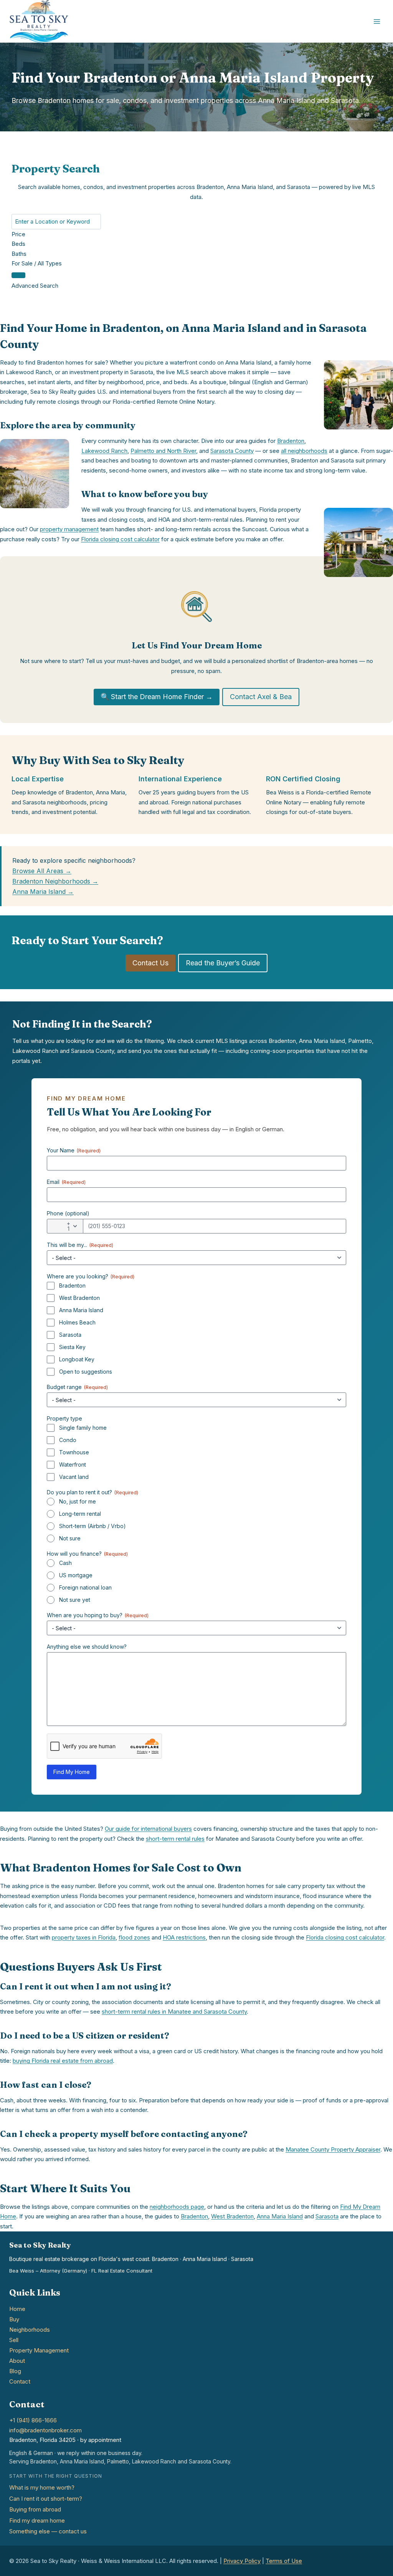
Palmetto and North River (163, 451)
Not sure (70, 1538)
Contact (20, 2381)
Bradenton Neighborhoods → (55, 881)
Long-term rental (80, 1514)
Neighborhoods (30, 2330)
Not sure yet (75, 1600)
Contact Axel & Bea (261, 697)
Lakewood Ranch (104, 451)
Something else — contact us (48, 2531)
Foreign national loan (85, 1587)
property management (69, 529)
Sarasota (70, 1335)
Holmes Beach (77, 1322)
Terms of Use (284, 2561)
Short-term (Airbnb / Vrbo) (92, 1526)
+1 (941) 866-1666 (33, 2420)
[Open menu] (377, 21)
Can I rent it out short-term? (46, 2499)
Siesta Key (72, 1347)
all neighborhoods (304, 451)
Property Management (39, 2350)
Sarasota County (232, 451)
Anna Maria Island (81, 1310)
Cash (65, 1563)
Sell (14, 2340)
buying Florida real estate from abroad (63, 2061)
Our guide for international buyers (148, 1829)
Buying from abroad (35, 2509)
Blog (15, 2371)
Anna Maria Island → (43, 892)
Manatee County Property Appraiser (333, 2149)
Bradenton (291, 441)
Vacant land (74, 1477)
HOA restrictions (184, 1937)
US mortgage (76, 1575)
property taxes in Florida (84, 1937)
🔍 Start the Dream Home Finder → (157, 697)
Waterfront (73, 1465)
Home (17, 2309)
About (17, 2361)
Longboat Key (77, 1359)
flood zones (134, 1937)
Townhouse (74, 1452)
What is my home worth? (42, 2487)
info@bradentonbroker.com (45, 2430)
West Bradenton (79, 1298)
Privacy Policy (242, 2561)
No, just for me (78, 1501)
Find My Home (72, 1772)
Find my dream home (37, 2520)
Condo (68, 1440)
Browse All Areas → (42, 871)
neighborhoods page (177, 2207)
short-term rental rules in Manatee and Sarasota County (174, 2012)
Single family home (83, 1428)
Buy (14, 2319)
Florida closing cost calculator (120, 539)
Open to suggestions (86, 1372)
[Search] (18, 275)
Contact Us (150, 963)
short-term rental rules (175, 1839)
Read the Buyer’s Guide (223, 963)
